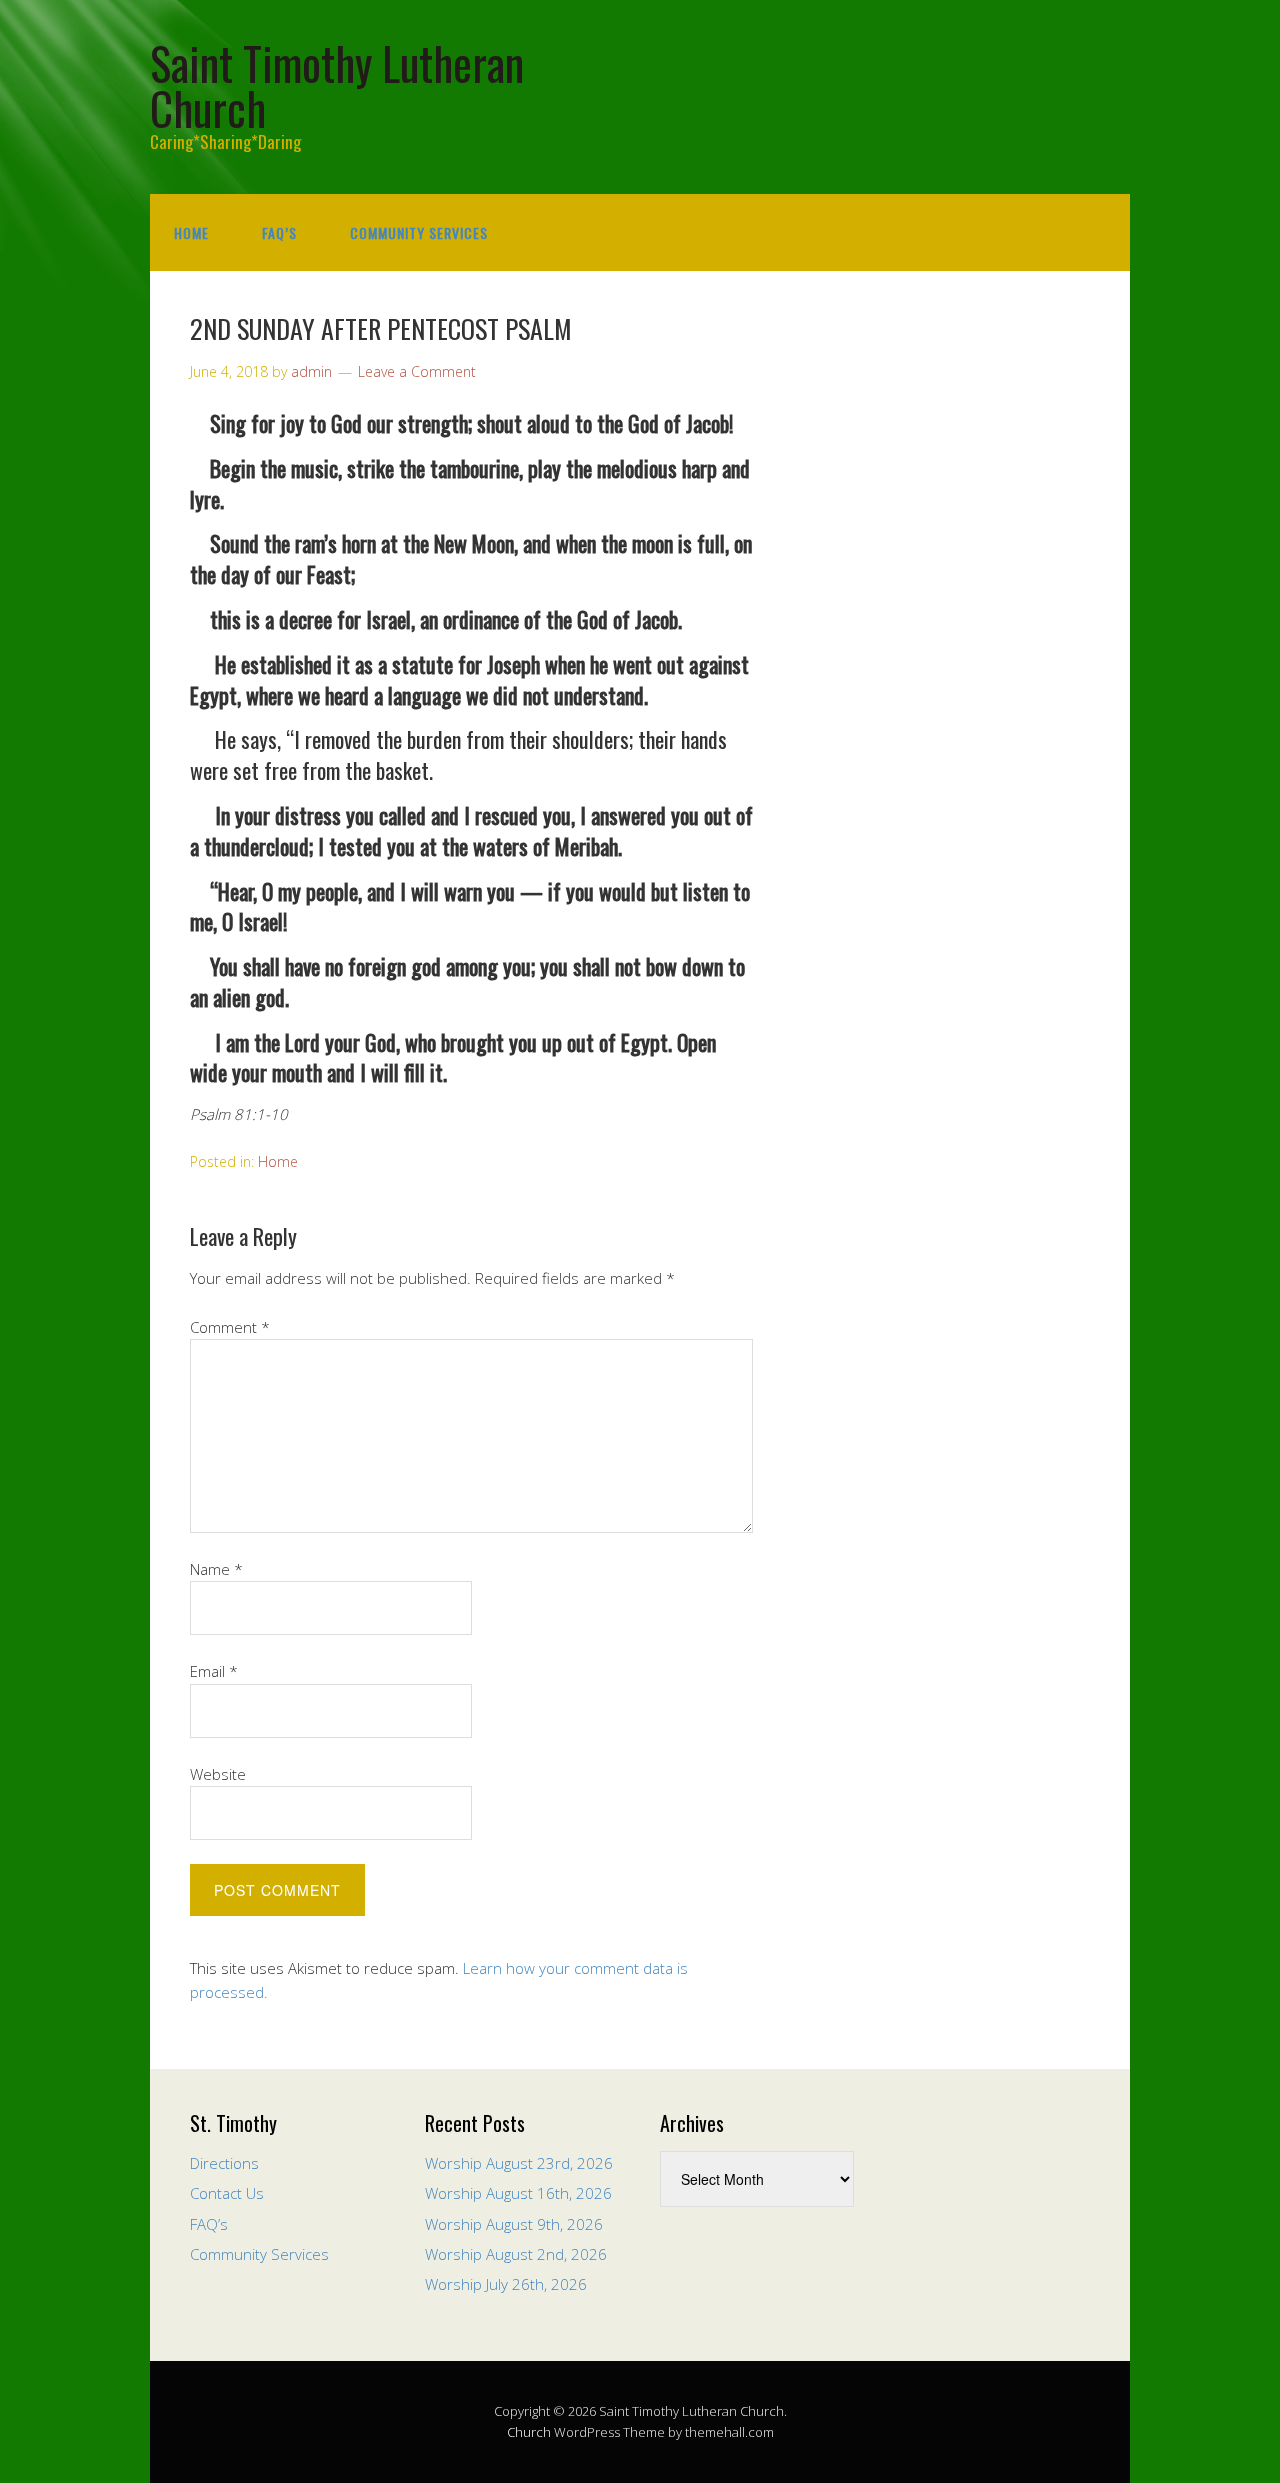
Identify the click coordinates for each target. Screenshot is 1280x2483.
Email (214, 1671)
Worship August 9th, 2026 (514, 2224)
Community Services (419, 232)
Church (529, 2432)
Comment (230, 1327)
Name (216, 1569)
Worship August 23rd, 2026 (519, 2163)
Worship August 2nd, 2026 (516, 2254)
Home (191, 232)
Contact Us (227, 2193)
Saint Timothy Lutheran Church (337, 85)
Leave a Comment (417, 371)
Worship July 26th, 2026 (506, 2284)
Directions (224, 2163)
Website (218, 1774)
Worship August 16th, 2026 (518, 2193)
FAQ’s (279, 232)
